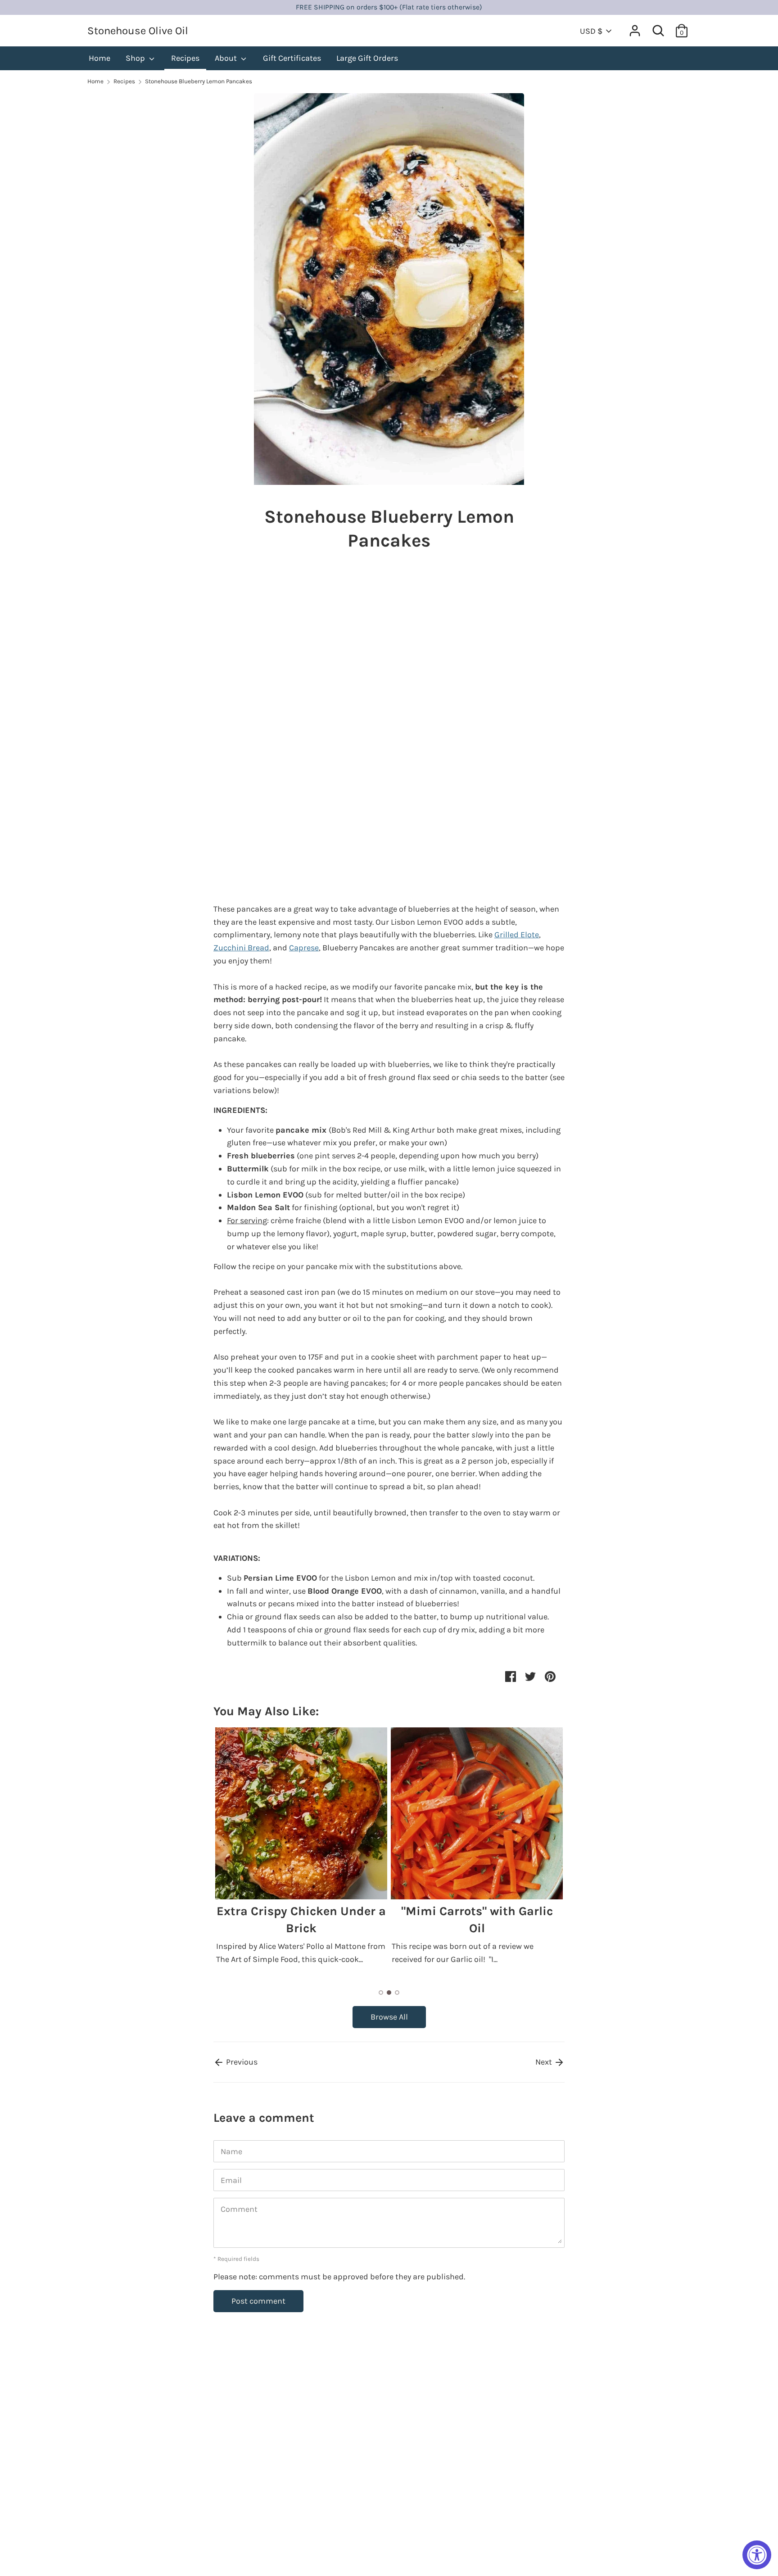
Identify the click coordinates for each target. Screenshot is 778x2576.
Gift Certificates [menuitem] (292, 58)
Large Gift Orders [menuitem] (367, 58)
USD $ (591, 31)
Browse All (389, 2017)
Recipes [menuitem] (185, 58)
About (227, 58)
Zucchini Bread (241, 948)
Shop (136, 58)
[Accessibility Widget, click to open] (757, 2555)
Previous (241, 2062)
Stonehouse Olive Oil (138, 31)
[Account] (635, 28)
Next (545, 2062)
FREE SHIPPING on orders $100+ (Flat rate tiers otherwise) (389, 7)
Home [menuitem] (100, 58)
